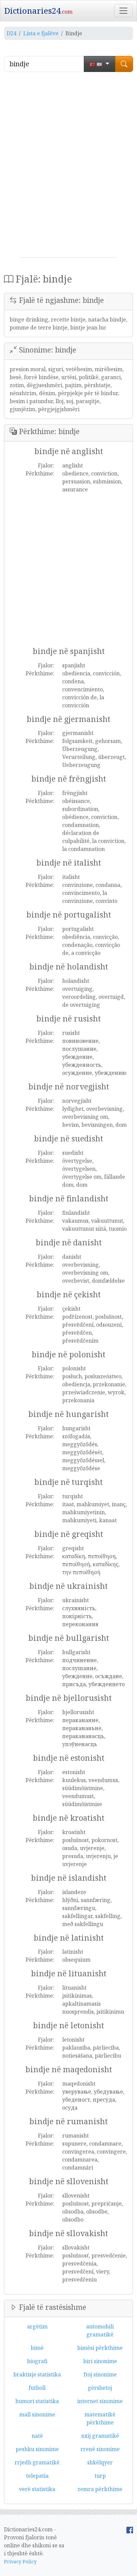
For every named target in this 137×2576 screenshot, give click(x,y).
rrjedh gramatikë (37, 2462)
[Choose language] (100, 64)
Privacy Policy (20, 2562)
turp (100, 2476)
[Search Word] (124, 64)
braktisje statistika (37, 2374)
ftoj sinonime (100, 2374)
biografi (37, 2361)
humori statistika (37, 2401)
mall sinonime (37, 2414)
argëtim (37, 2326)
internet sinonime (100, 2401)
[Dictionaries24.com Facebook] (130, 2529)
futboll (37, 2388)
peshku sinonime (37, 2449)
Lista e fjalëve (41, 33)
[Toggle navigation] (123, 11)
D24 (11, 33)
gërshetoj (100, 2388)
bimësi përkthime (100, 2348)
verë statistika (37, 2489)
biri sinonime (100, 2361)
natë (37, 2436)
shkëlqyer (100, 2462)
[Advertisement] (68, 167)
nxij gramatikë (100, 2436)
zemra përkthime (100, 2489)
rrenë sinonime (100, 2449)
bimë (37, 2348)
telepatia (37, 2476)
